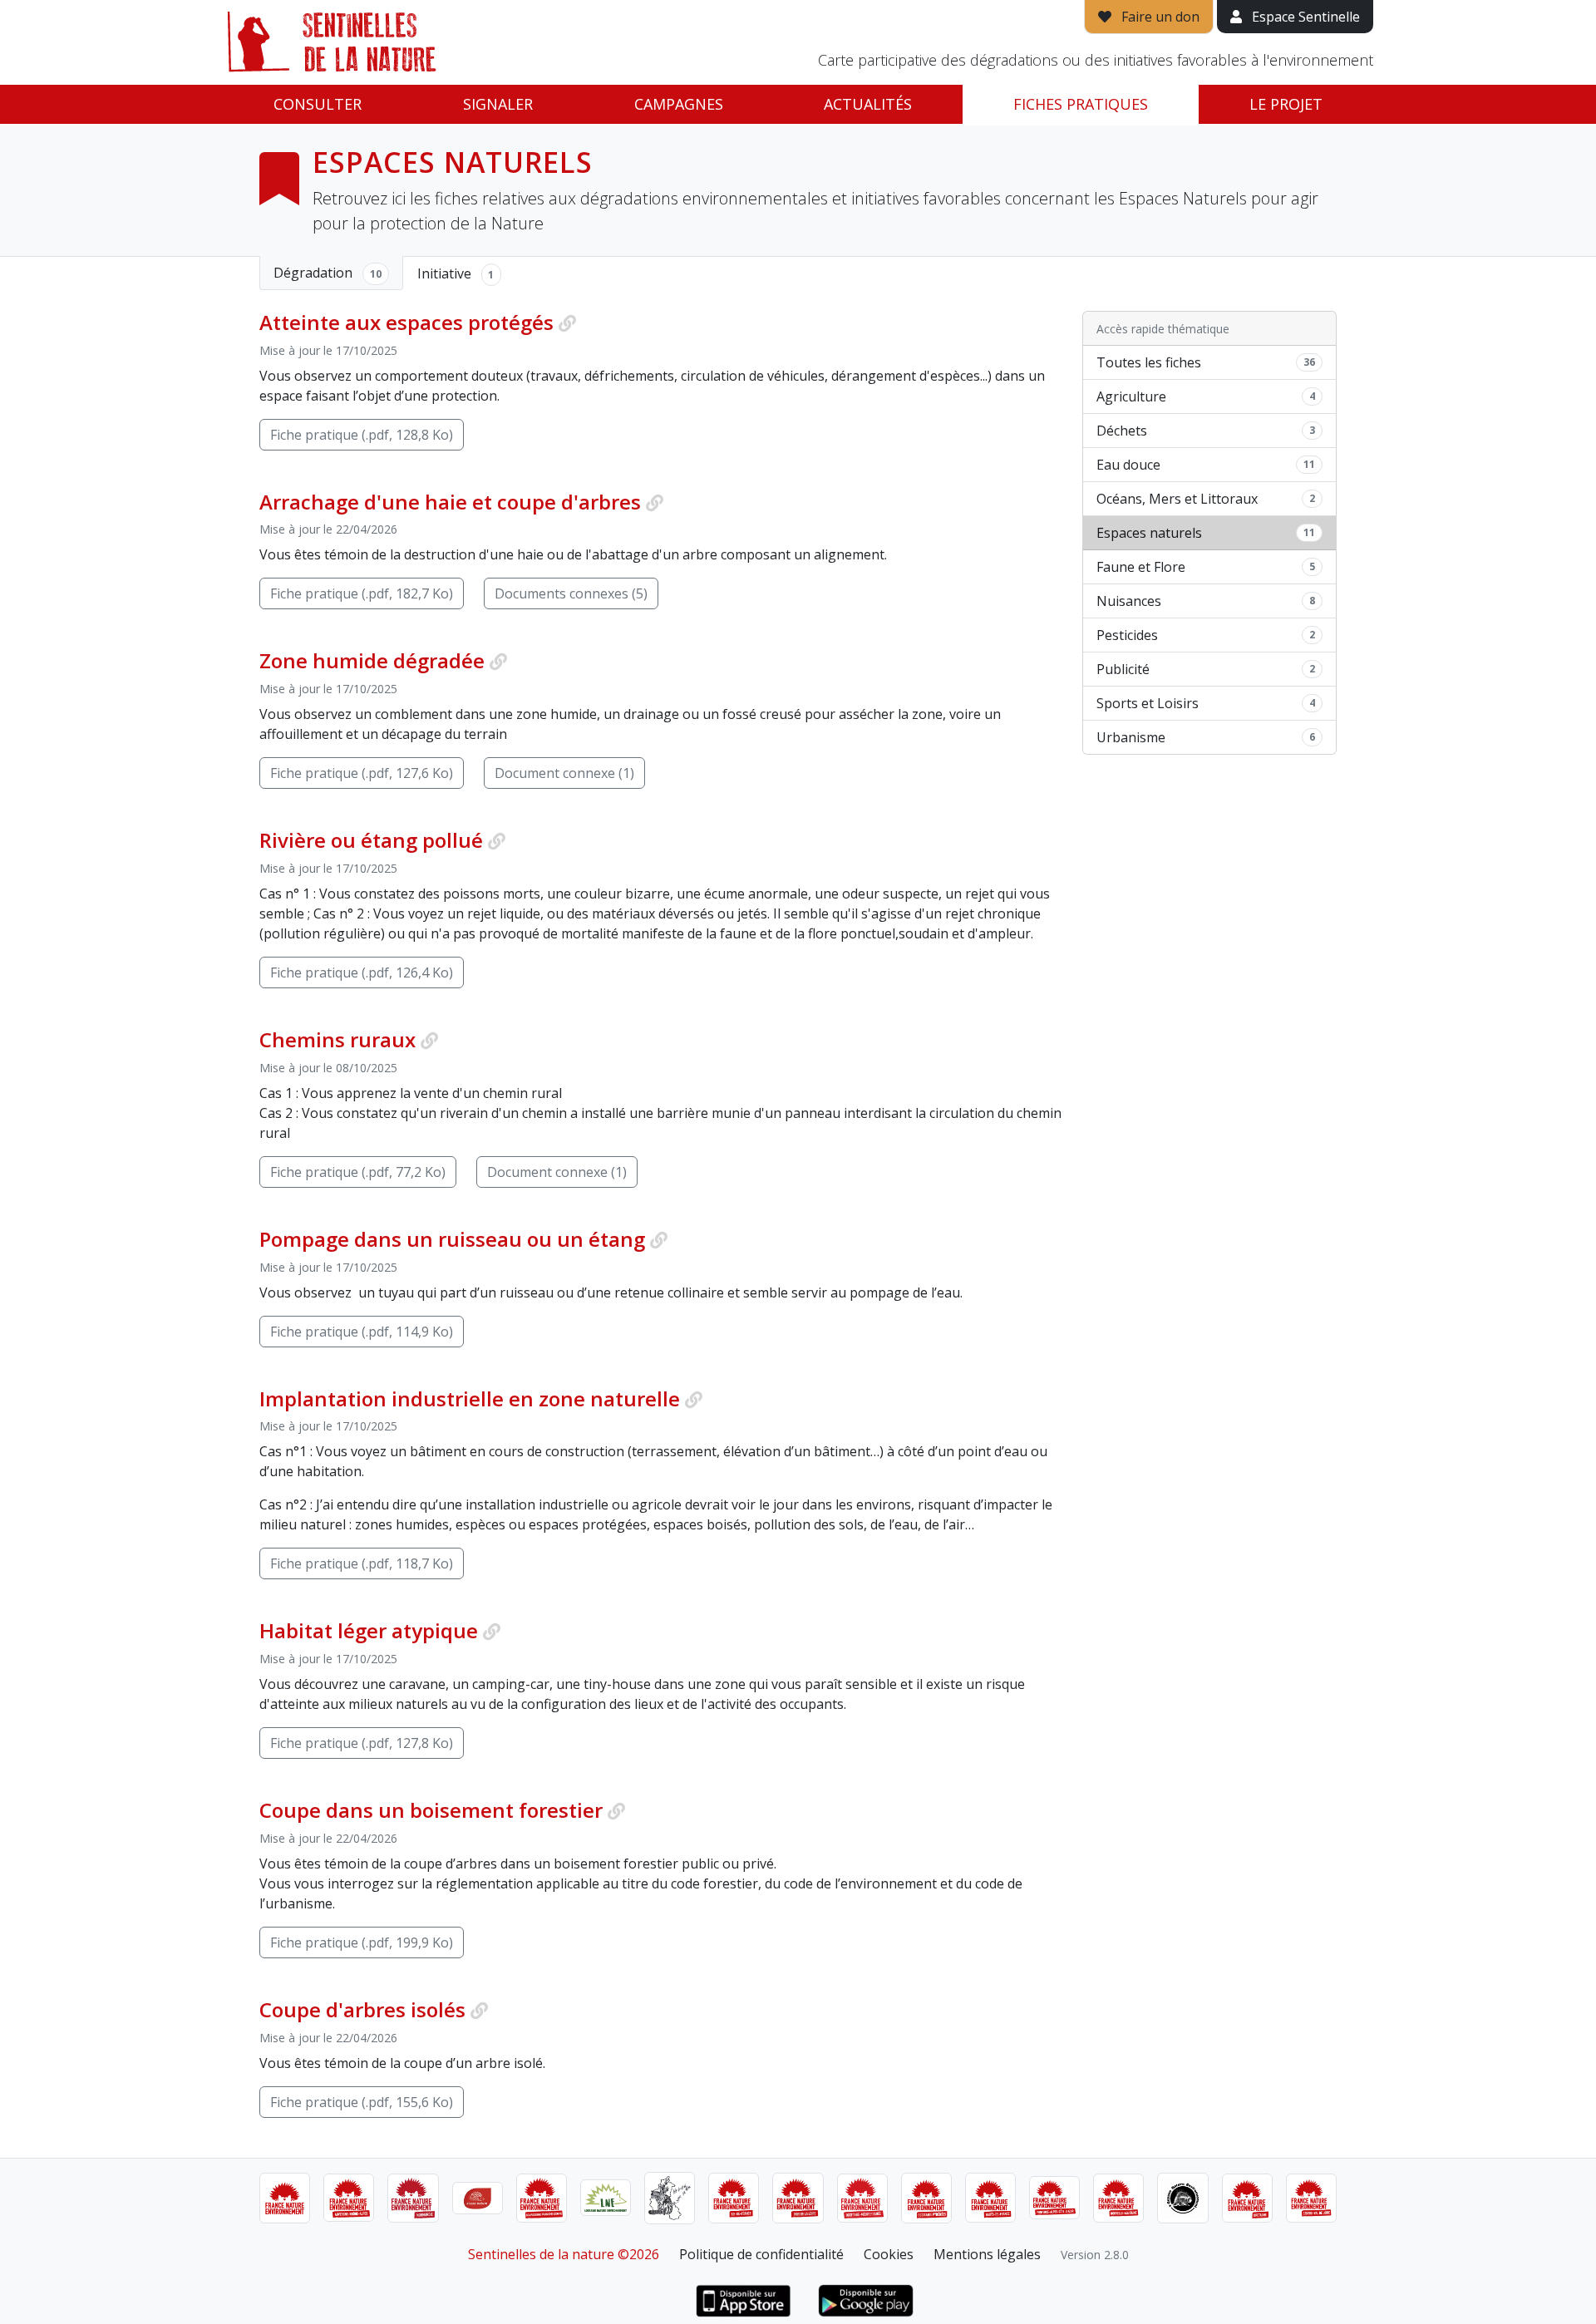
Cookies (889, 2254)
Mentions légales (987, 2254)
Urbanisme (1206, 737)
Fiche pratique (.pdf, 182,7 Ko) (362, 593)
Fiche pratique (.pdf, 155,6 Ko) (362, 2102)
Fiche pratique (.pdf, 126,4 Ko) (362, 972)
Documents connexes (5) (571, 593)
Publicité (1206, 669)
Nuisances (1206, 601)
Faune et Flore (1206, 567)
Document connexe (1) (564, 773)
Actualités (868, 104)
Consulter (318, 104)
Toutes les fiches (1206, 362)
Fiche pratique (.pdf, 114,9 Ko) (362, 1332)
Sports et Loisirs (1206, 703)
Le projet (1286, 104)
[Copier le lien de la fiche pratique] (567, 323)
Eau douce (1206, 465)
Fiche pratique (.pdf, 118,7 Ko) (362, 1563)
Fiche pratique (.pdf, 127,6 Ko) (362, 773)
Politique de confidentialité (761, 2254)
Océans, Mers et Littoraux (1206, 499)
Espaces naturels (1206, 533)
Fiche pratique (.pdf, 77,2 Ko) (358, 1172)
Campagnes (679, 104)
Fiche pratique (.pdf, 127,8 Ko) (362, 1743)
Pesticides (1206, 635)
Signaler (498, 104)
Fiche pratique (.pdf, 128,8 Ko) (362, 435)
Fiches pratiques (1081, 104)
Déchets (1206, 431)
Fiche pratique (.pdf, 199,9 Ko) (362, 1942)
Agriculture (1206, 396)
